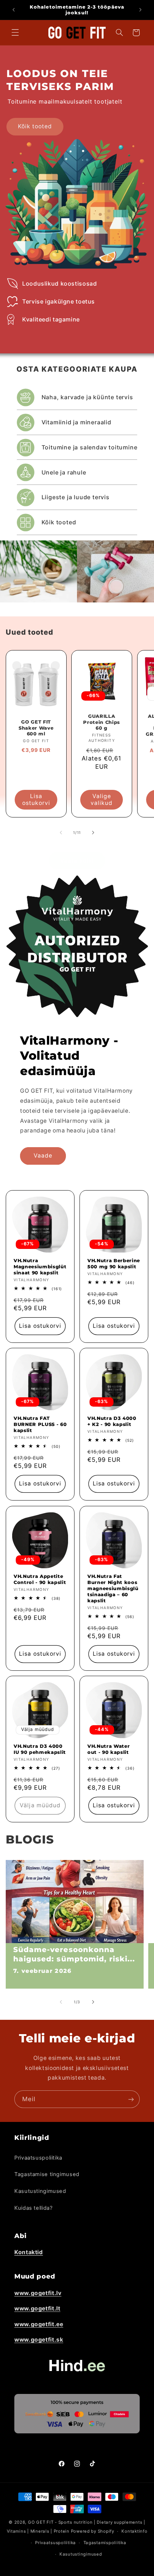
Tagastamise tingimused (47, 2174)
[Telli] (131, 2099)
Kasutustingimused (40, 2191)
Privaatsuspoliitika (38, 2158)
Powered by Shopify (93, 2531)
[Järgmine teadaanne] (140, 10)
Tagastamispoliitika (105, 2543)
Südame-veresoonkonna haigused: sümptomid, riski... (74, 1954)
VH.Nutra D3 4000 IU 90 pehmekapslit (40, 1749)
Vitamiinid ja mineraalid (76, 422)
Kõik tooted (35, 126)
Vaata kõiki (77, 861)
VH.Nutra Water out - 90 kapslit (109, 1749)
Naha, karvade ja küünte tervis (87, 397)
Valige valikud (102, 800)
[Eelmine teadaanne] (14, 10)
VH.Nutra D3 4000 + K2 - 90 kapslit (112, 1421)
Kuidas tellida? (33, 2208)
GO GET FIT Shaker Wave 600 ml (36, 728)
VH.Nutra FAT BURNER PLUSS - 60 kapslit (40, 1424)
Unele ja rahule (64, 472)
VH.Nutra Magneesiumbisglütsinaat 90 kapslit (40, 1266)
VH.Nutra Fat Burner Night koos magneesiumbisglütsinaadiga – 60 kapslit (113, 1588)
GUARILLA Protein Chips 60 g (102, 722)
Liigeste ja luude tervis (76, 497)
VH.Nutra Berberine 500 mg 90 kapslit (114, 1263)
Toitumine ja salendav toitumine (90, 447)
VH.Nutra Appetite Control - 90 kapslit (40, 1579)
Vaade (43, 1156)
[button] (15, 33)
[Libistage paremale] (93, 833)
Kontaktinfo (134, 2531)
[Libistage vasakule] (61, 833)
